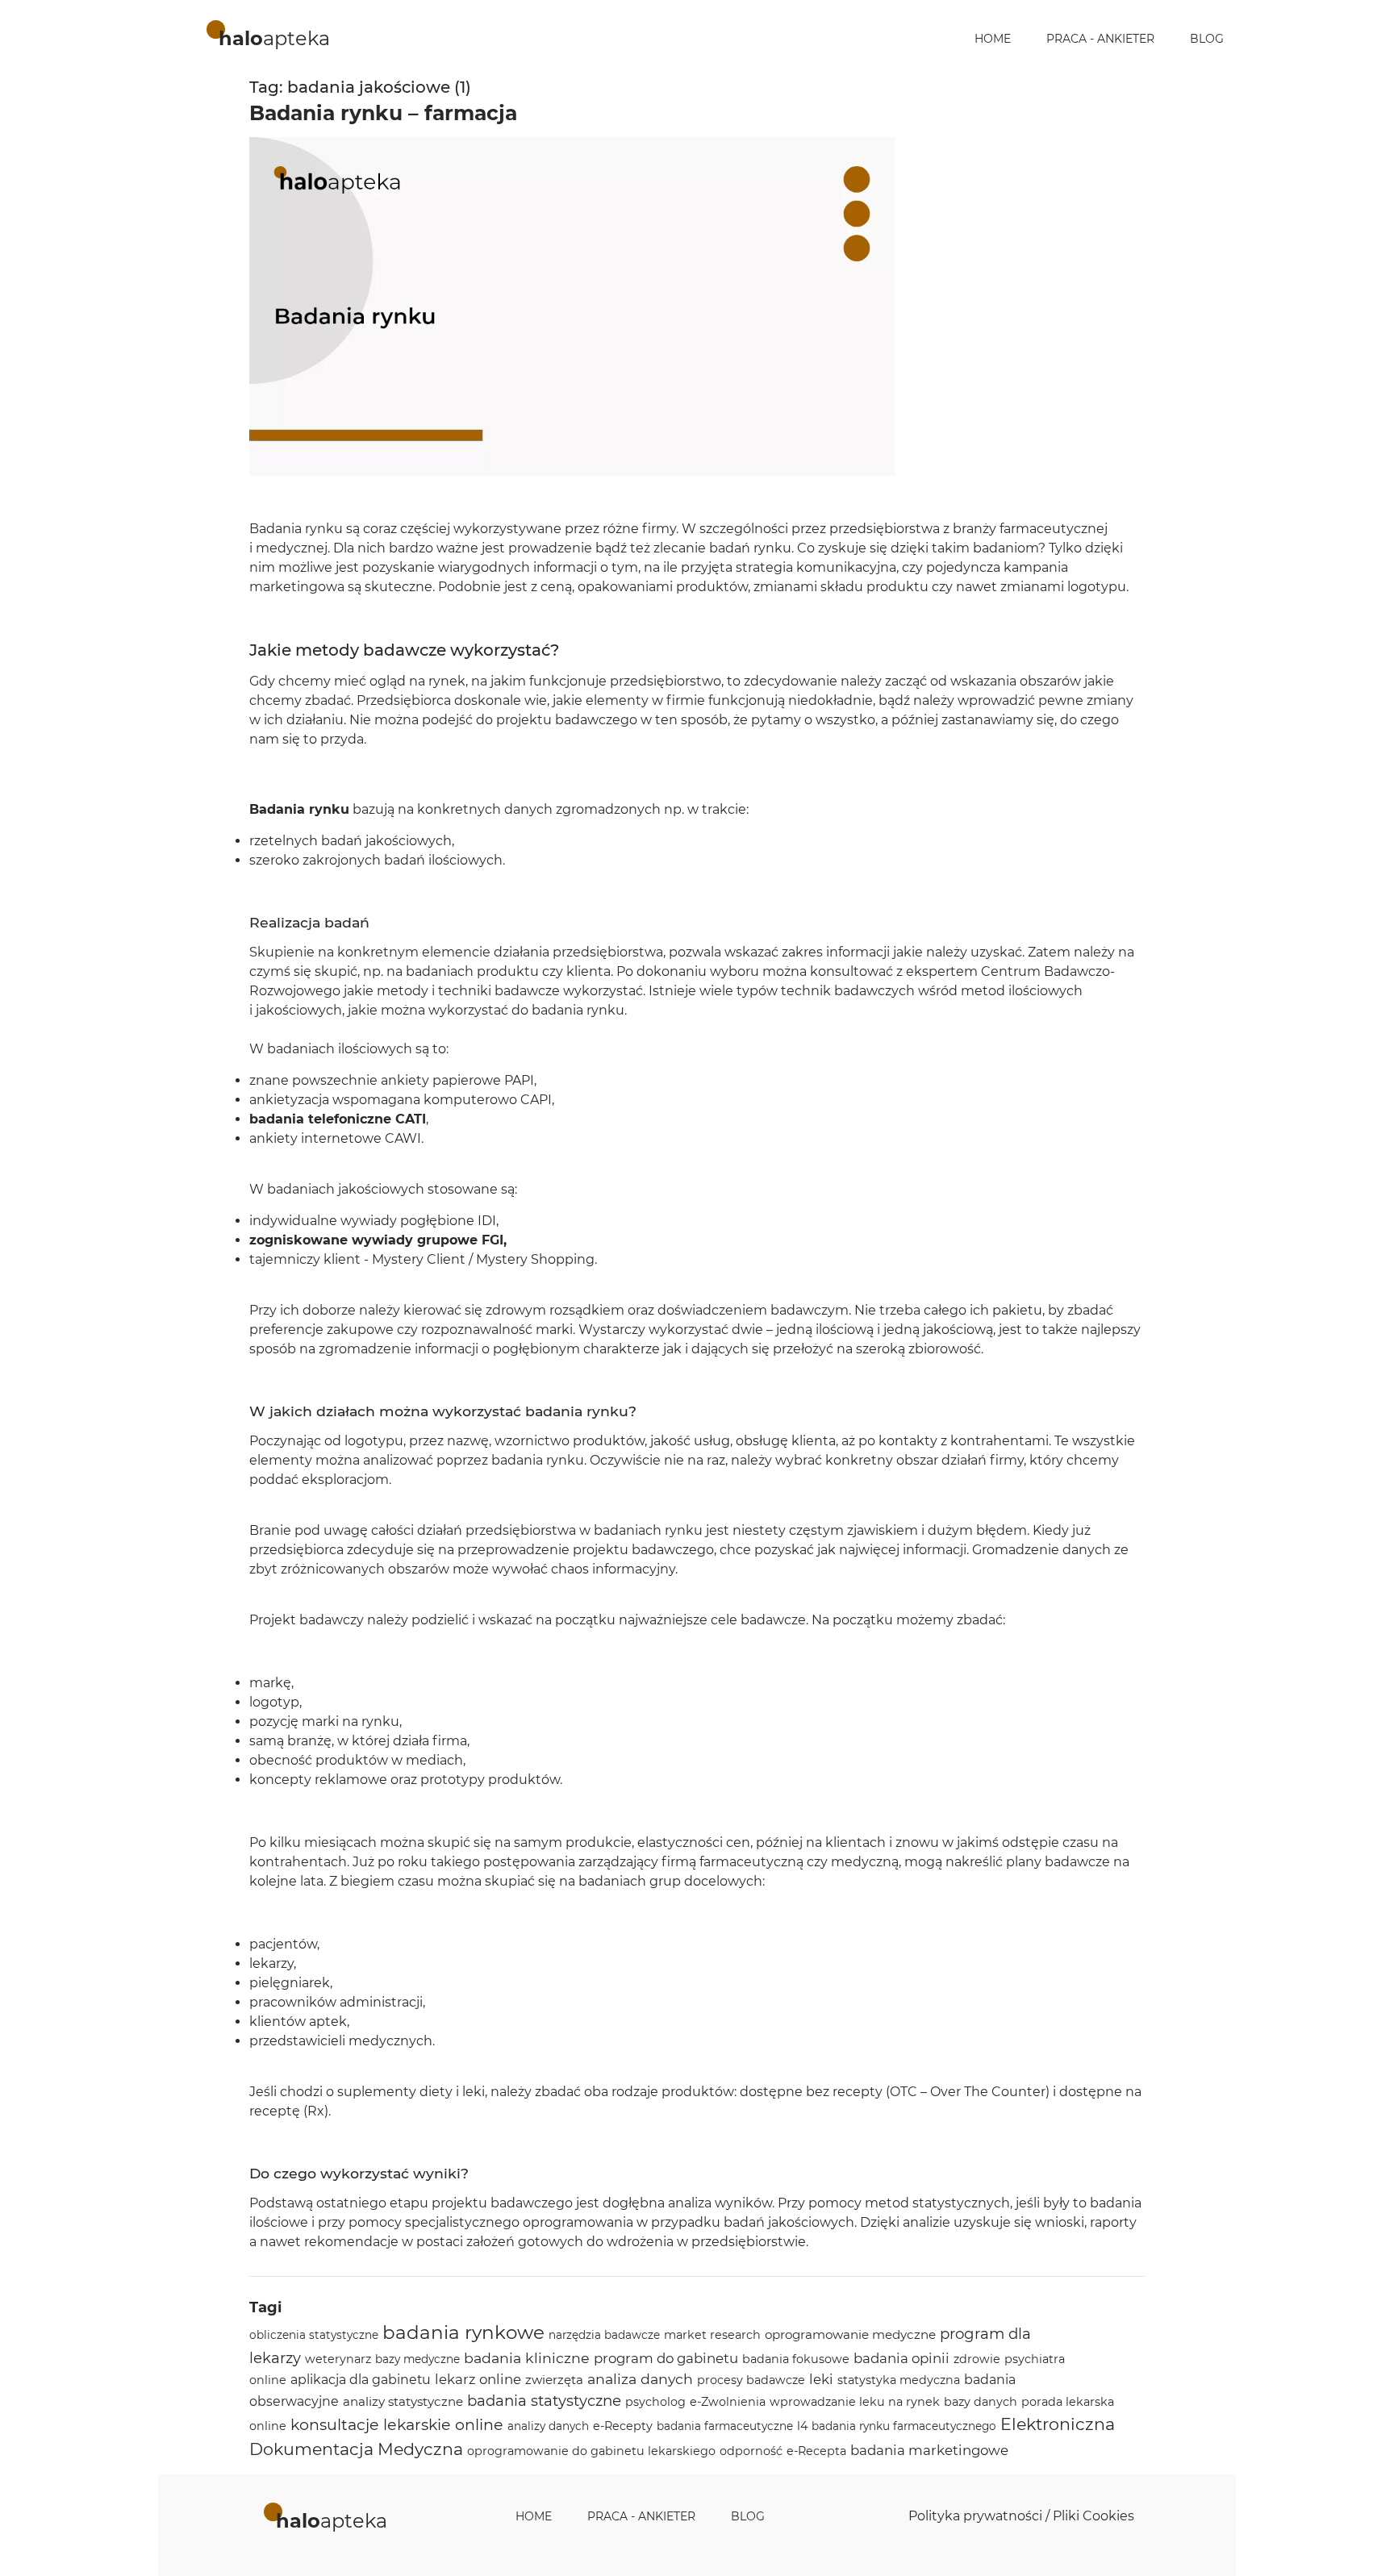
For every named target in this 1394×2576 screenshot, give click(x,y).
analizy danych (548, 2426)
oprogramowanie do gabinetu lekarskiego (591, 2451)
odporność (751, 2451)
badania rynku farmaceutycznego (904, 2426)
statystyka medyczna (899, 2380)
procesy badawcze (751, 2380)
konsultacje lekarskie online (397, 2425)
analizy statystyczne (403, 2401)
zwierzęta (554, 2380)
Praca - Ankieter (1100, 39)
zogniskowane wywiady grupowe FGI (376, 1240)
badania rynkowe (463, 2332)
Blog (1207, 39)
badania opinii (902, 2358)
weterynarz (338, 2359)
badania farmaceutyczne (725, 2426)
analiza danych (640, 2379)
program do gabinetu (666, 2358)
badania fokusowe (796, 2359)
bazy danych (981, 2402)
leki (821, 2379)
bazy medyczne (417, 2359)
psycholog (655, 2402)
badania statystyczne (544, 2401)
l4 (802, 2426)
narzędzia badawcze (604, 2335)
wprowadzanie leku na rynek (855, 2402)
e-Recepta (816, 2451)
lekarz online (478, 2379)
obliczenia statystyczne (314, 2335)
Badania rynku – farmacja (383, 113)
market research (712, 2335)
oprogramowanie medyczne (850, 2334)
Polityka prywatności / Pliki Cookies (1021, 2516)
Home (993, 39)
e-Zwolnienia (728, 2402)
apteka (274, 38)
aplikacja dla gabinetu (361, 2380)
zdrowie (977, 2359)
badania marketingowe (929, 2450)
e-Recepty (623, 2426)
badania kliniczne (527, 2358)
